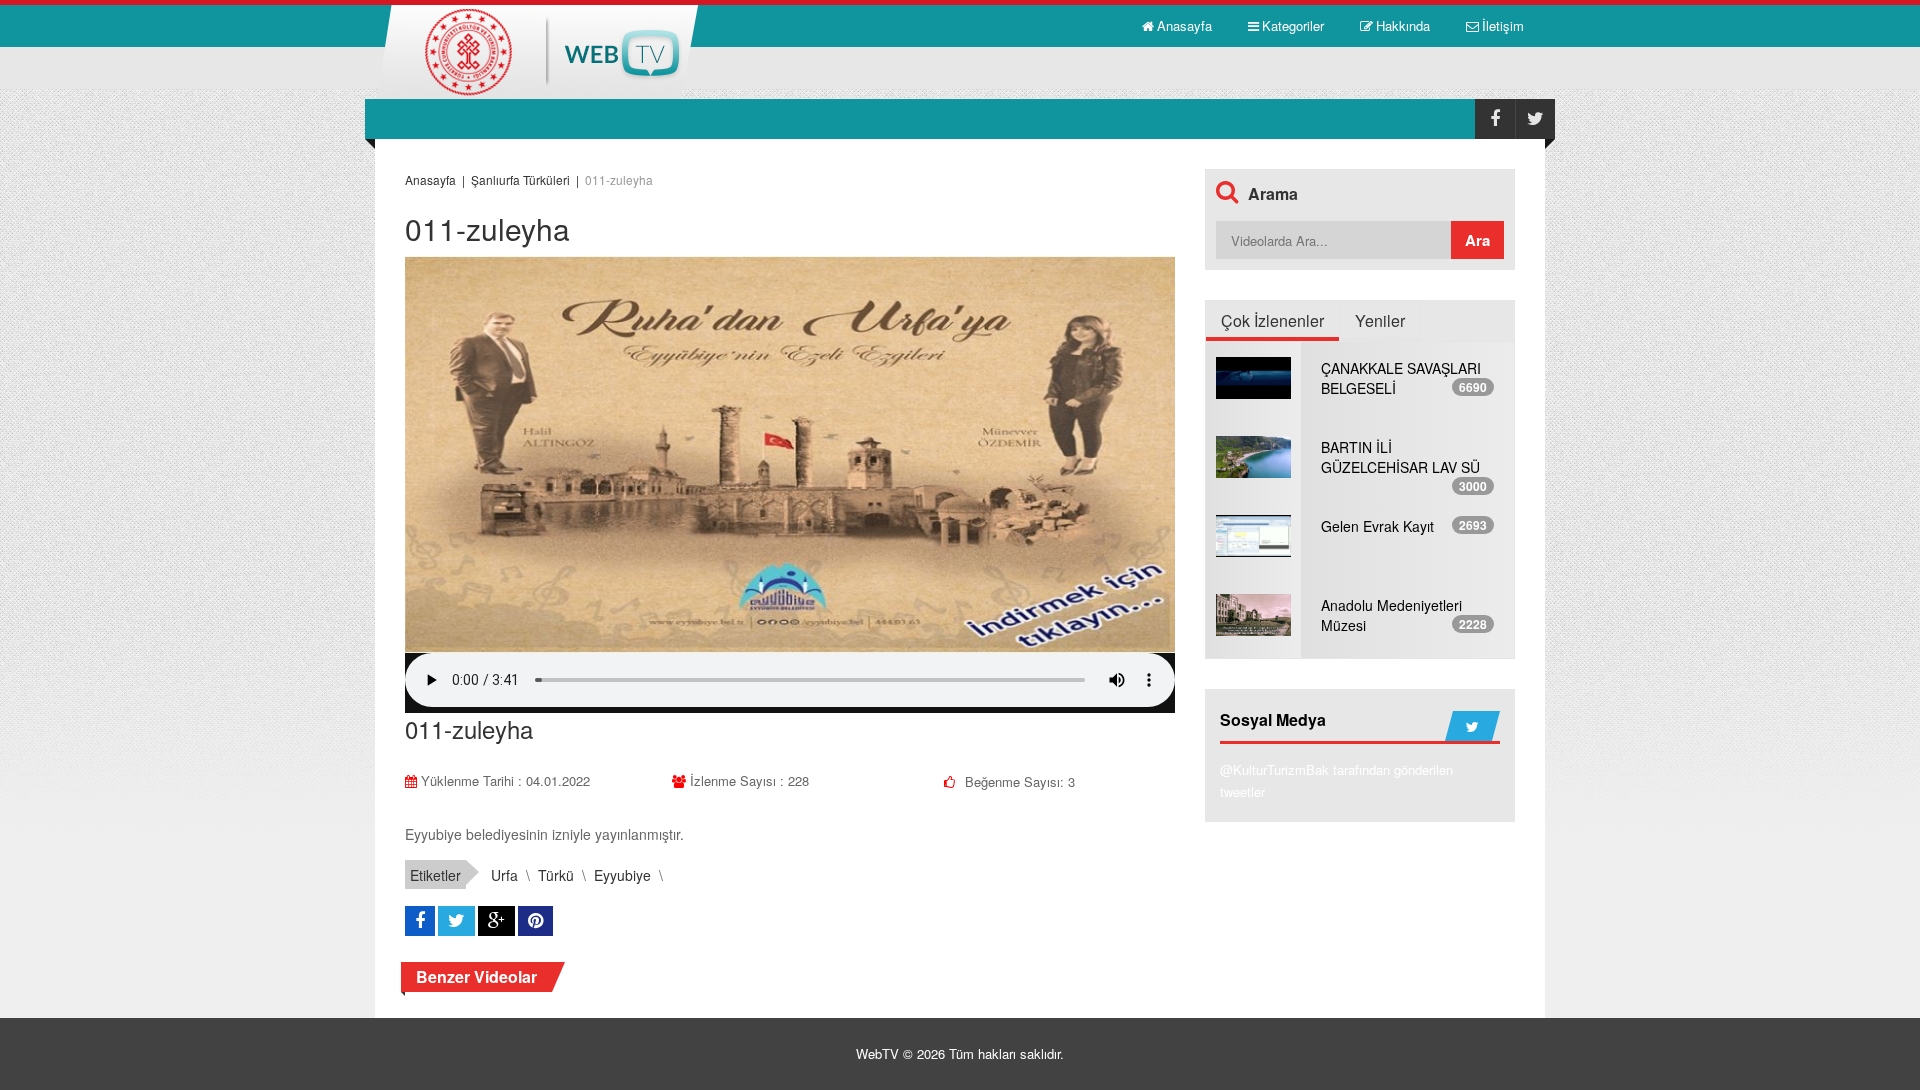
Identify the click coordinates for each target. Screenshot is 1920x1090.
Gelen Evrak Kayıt (1377, 526)
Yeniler (1380, 320)
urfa (504, 875)
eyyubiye (622, 875)
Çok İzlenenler (1272, 320)
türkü (556, 875)
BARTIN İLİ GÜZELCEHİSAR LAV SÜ (1400, 457)
